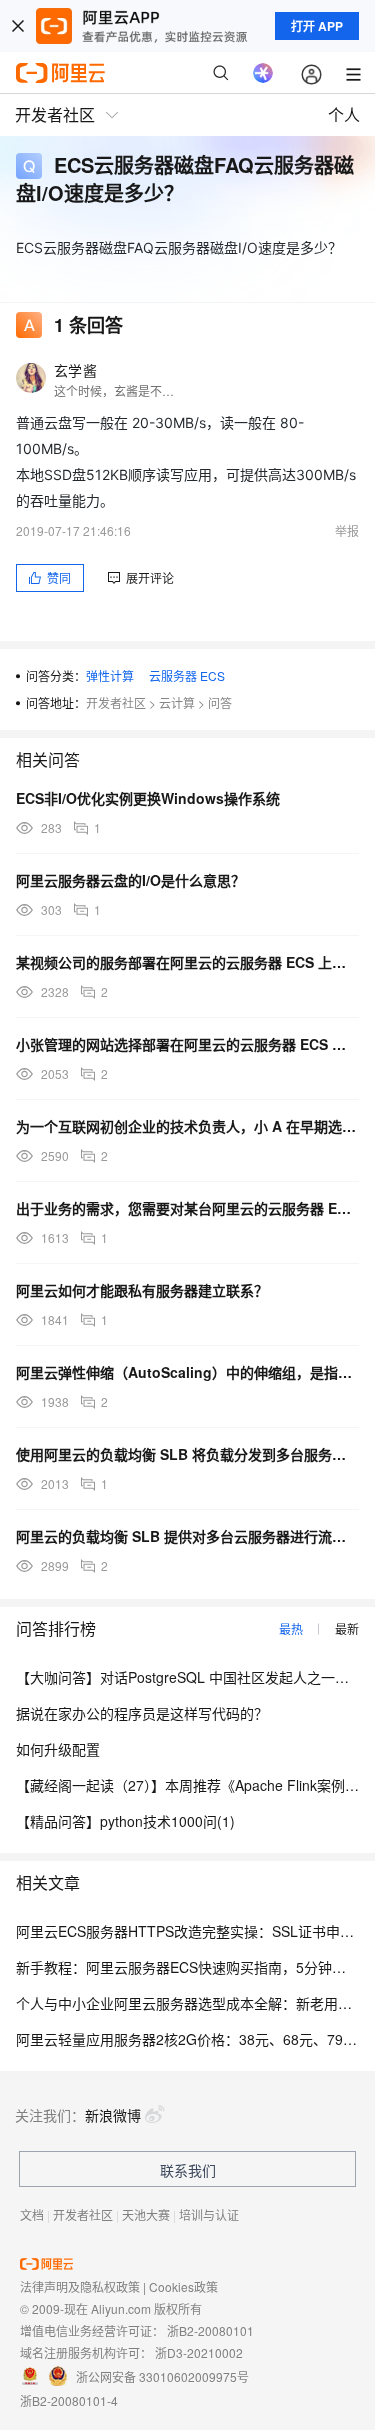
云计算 (177, 702)
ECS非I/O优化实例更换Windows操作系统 (148, 798)
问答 (220, 702)
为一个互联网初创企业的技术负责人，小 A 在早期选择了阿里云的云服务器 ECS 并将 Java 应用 (187, 1126)
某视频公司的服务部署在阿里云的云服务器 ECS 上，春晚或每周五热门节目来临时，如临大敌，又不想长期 (187, 962)
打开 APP (317, 26)
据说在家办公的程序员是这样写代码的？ (142, 1713)
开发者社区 (116, 702)
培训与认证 (209, 2214)
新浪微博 (113, 2115)
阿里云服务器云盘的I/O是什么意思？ (130, 880)
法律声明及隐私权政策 (80, 2286)
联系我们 (188, 2170)
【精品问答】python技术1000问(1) (125, 1821)
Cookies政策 (183, 2286)
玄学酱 (75, 370)
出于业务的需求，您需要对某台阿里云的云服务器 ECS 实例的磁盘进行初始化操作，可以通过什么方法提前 (187, 1208)
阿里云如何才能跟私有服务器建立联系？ (142, 1290)
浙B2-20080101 (210, 2330)
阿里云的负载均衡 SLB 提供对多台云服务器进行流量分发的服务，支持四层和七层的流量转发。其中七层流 (187, 1536)
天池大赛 (146, 2214)
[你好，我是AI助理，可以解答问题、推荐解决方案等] (263, 73)
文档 (32, 2214)
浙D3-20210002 (199, 2352)
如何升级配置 (58, 1749)
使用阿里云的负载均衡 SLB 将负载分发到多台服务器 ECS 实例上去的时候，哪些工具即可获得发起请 (187, 1454)
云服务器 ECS (187, 675)
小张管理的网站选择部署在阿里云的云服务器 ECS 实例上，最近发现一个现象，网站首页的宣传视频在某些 (187, 1044)
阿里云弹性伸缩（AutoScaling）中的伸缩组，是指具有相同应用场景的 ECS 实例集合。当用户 (187, 1372)
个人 (344, 114)
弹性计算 (110, 675)
